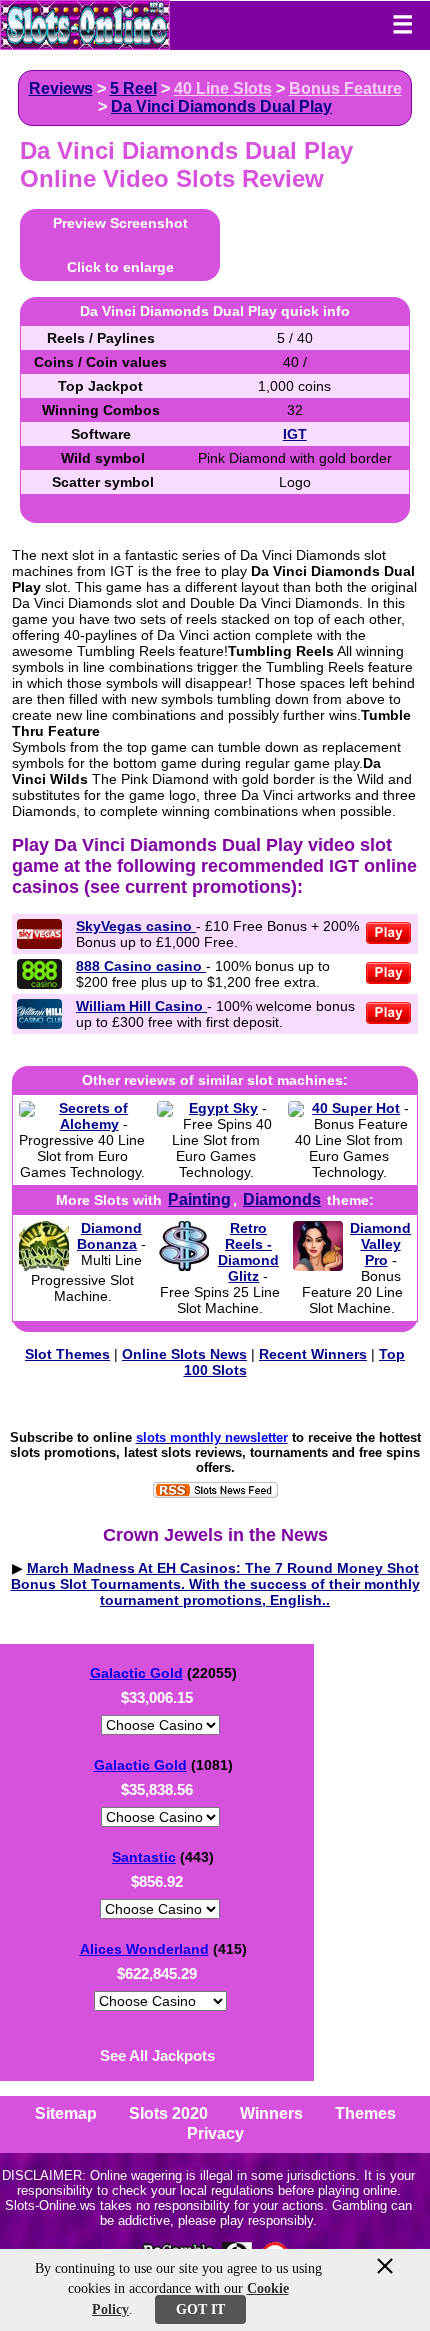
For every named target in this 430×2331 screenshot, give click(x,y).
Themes (365, 2113)
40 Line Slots (223, 88)
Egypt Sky (223, 1108)
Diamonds (282, 1199)
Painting (199, 1199)
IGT (295, 434)
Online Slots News (184, 1354)
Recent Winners (313, 1354)
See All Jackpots (157, 2055)
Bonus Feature (345, 88)
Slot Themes (67, 1354)
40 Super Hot (356, 1108)
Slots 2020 (168, 2113)
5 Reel (133, 88)
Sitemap (66, 2113)
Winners (271, 2113)
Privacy (215, 2133)
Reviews (61, 88)
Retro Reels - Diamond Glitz (248, 1252)
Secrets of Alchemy (93, 1116)
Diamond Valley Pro (380, 1244)
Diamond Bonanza (109, 1236)
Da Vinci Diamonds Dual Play (221, 106)
